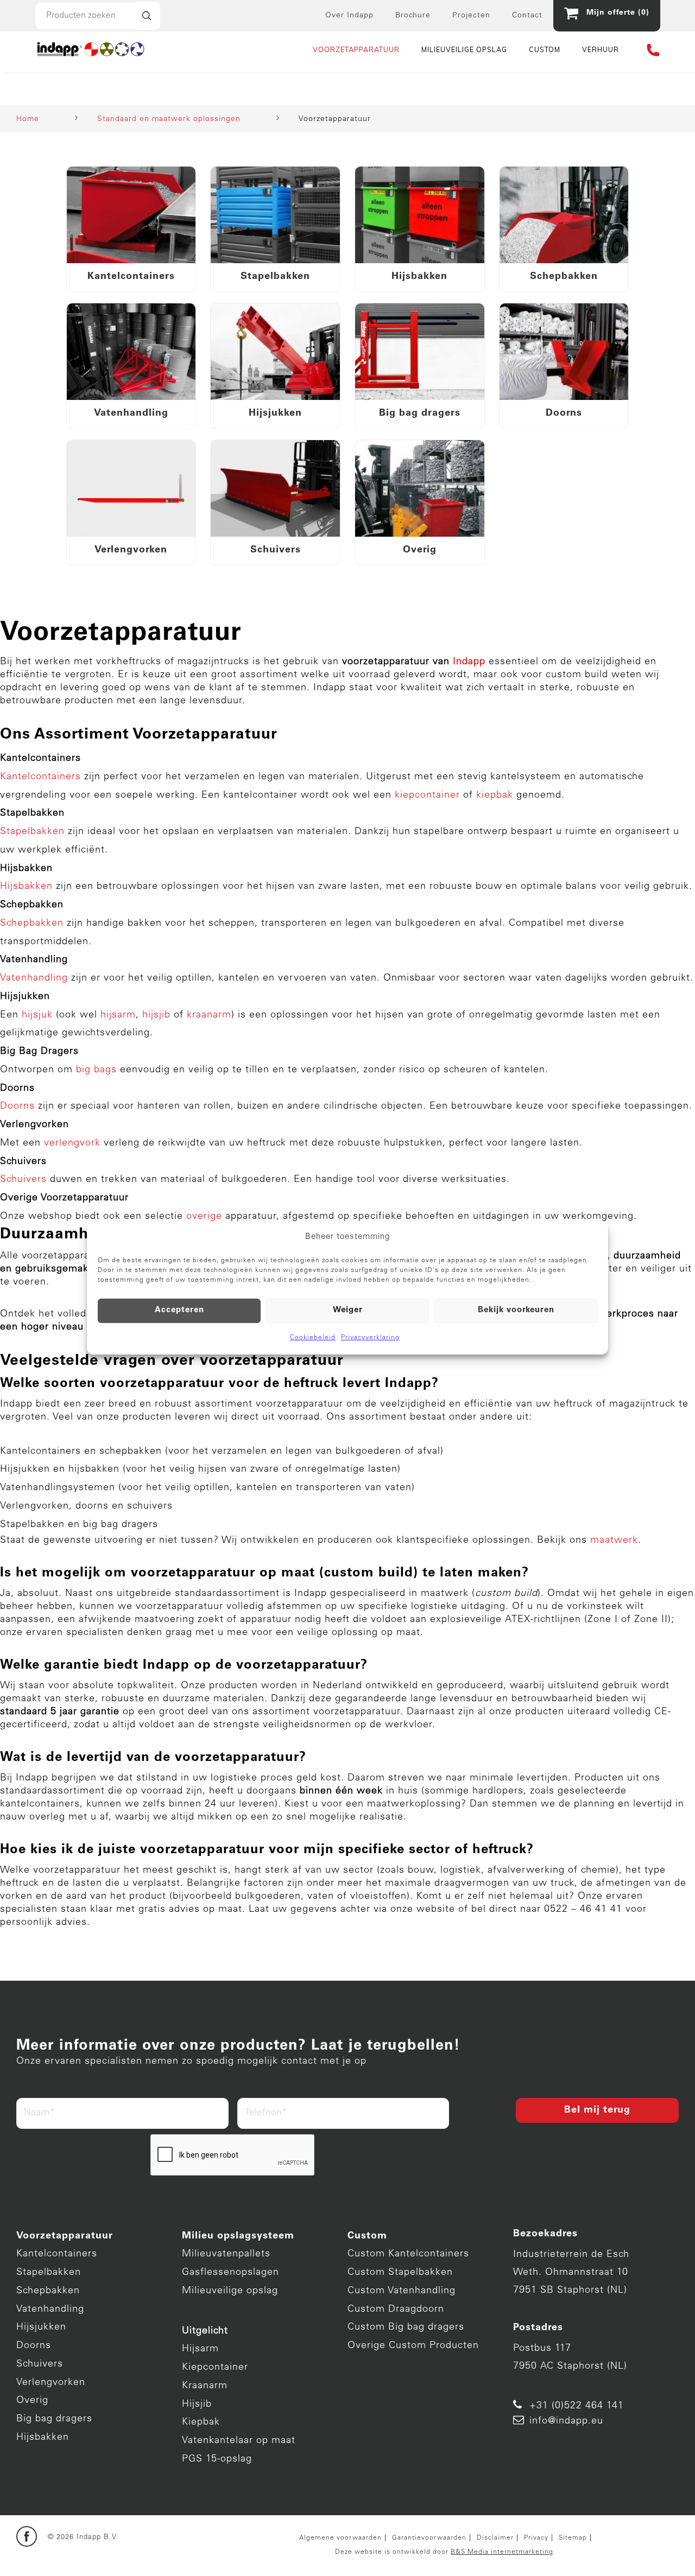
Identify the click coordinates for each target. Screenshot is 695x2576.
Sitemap (573, 2538)
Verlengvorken (51, 2383)
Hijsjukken (41, 2327)
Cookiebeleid (313, 1338)
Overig (32, 2401)
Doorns (34, 2346)
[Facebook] (27, 2537)
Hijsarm (200, 2349)
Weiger (348, 1310)
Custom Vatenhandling (402, 2291)
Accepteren (179, 1310)
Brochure (413, 16)
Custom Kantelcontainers (408, 2254)
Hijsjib (197, 2405)
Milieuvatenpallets (226, 2254)
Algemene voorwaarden (340, 2538)
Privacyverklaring (370, 1338)
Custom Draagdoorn (396, 2310)
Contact (527, 16)
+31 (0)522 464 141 (577, 2406)
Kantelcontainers (57, 2254)
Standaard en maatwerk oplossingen (169, 119)
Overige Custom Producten (413, 2346)
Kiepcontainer (215, 2368)
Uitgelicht (205, 2331)
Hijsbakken (43, 2438)
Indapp (149, 2545)
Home (28, 119)
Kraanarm (205, 2386)
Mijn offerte (615, 13)
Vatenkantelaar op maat (239, 2441)
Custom (367, 2236)
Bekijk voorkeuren (516, 1310)
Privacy (536, 2538)
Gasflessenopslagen (230, 2273)
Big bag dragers (54, 2419)
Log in (163, 2558)
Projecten (471, 16)
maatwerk (614, 1541)
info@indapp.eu (566, 2421)
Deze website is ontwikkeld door (444, 2552)
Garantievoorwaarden (429, 2538)
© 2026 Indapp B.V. (83, 2538)
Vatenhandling (50, 2310)
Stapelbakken (49, 2273)
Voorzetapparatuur (65, 2236)
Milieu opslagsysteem (238, 2236)
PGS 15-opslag (217, 2459)
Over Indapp (349, 16)
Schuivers (40, 2364)
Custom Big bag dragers (406, 2327)
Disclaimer (495, 2538)
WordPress (124, 2558)
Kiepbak (201, 2422)
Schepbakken (48, 2291)
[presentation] (233, 2155)
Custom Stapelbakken (400, 2273)
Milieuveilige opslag (230, 2291)
